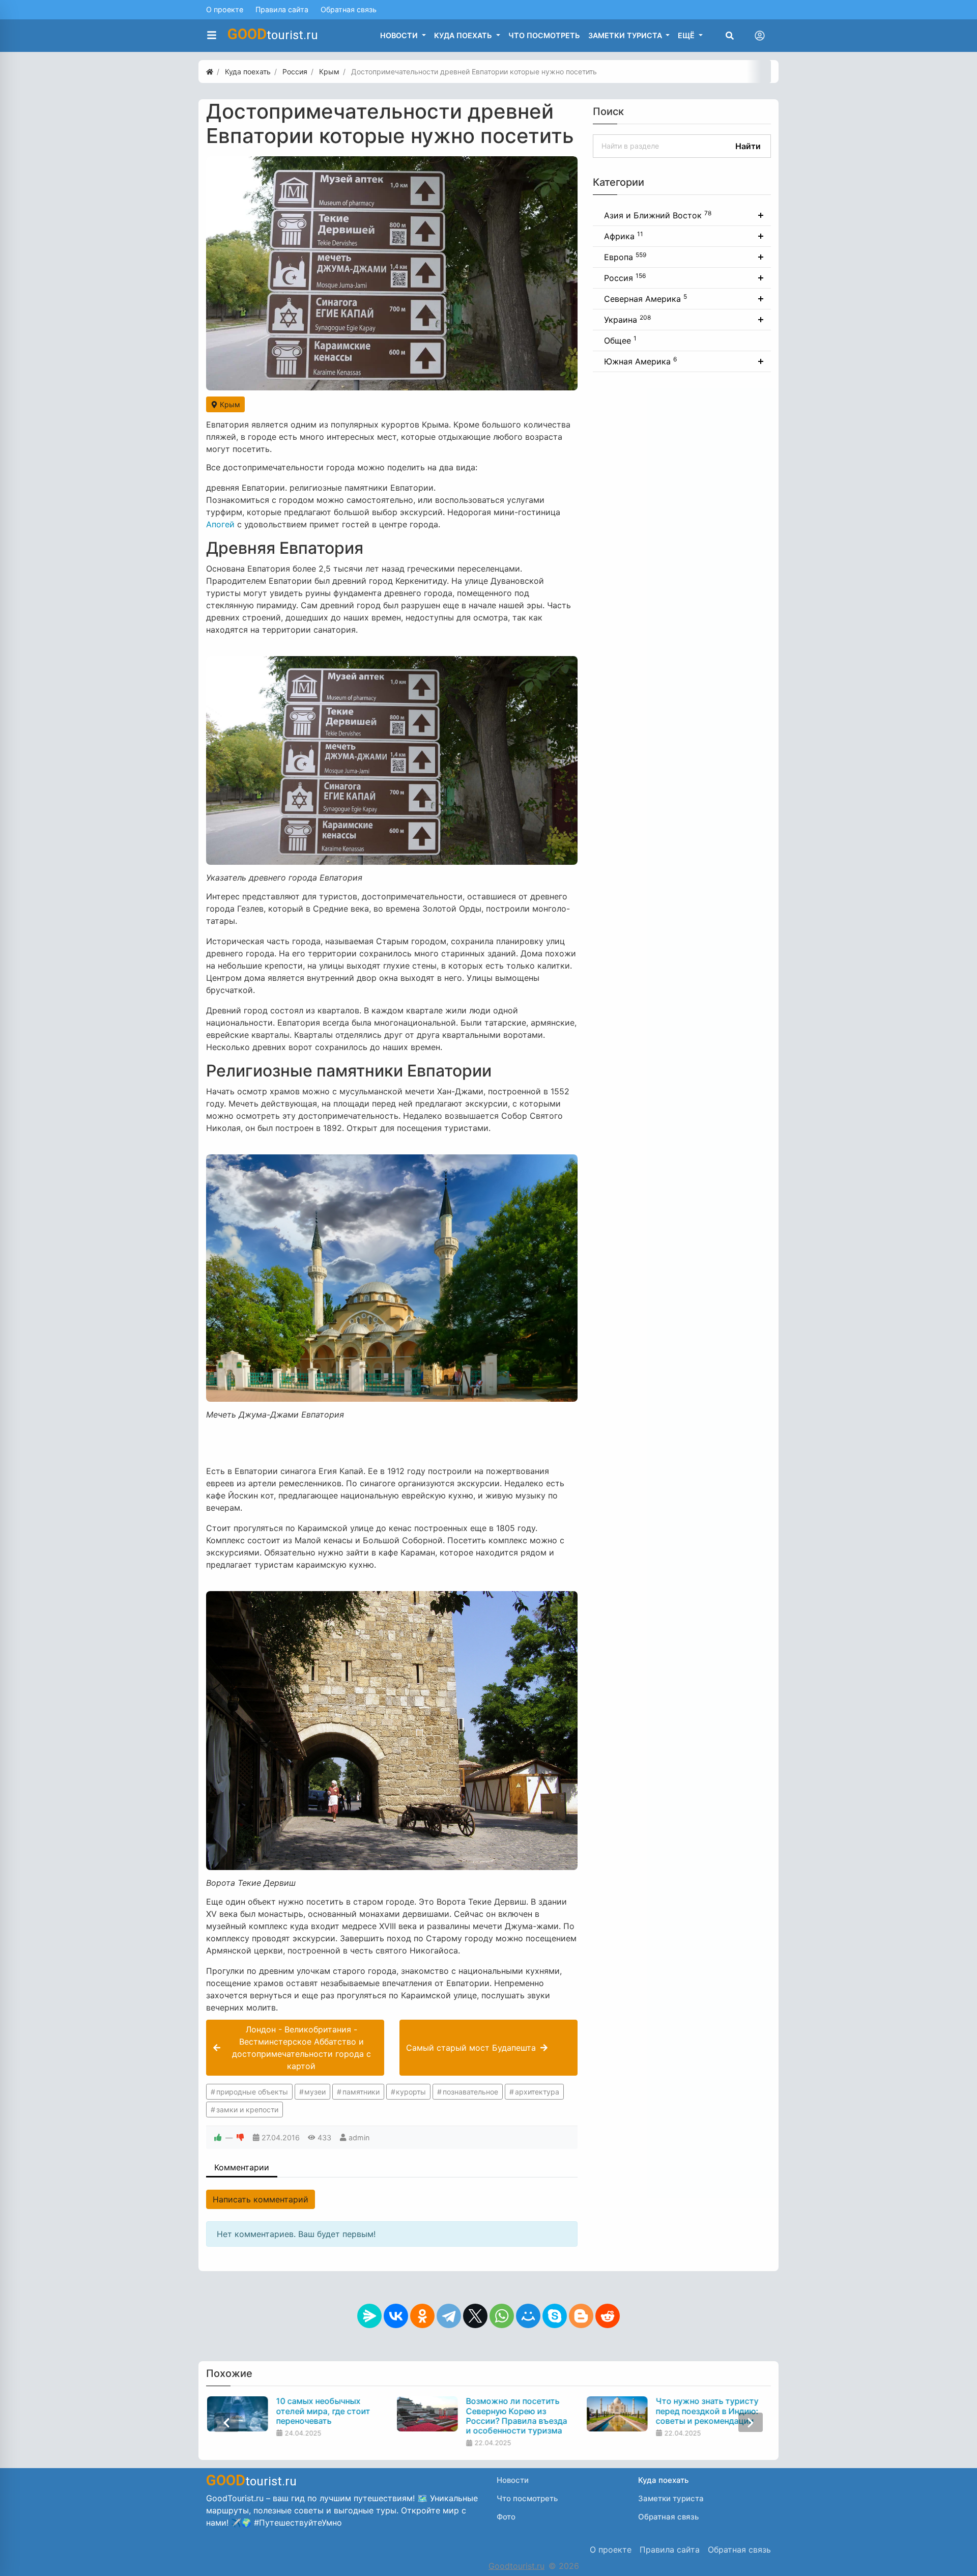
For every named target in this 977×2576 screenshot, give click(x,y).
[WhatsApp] (502, 2316)
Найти (748, 146)
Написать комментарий (261, 2199)
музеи (315, 2092)
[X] (475, 2316)
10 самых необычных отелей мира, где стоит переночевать (323, 2411)
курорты (411, 2092)
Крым (229, 404)
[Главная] (210, 72)
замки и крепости (247, 2110)
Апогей (220, 524)
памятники (361, 2092)
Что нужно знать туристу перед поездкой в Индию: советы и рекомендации (707, 2411)
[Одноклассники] (422, 2316)
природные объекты (252, 2092)
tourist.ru (273, 34)
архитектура (537, 2092)
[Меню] (212, 36)
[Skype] (555, 2316)
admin (359, 2138)
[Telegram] (449, 2316)
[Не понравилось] (240, 2138)
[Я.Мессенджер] (369, 2316)
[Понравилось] (218, 2138)
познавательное (470, 2092)
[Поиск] (730, 36)
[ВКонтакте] (396, 2316)
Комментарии (242, 2167)
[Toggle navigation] (760, 36)
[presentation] (226, 2422)
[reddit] (608, 2316)
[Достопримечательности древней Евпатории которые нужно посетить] (392, 273)
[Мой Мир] (528, 2316)
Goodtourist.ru (516, 2566)
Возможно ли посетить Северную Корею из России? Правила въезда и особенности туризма (516, 2416)
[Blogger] (581, 2316)
